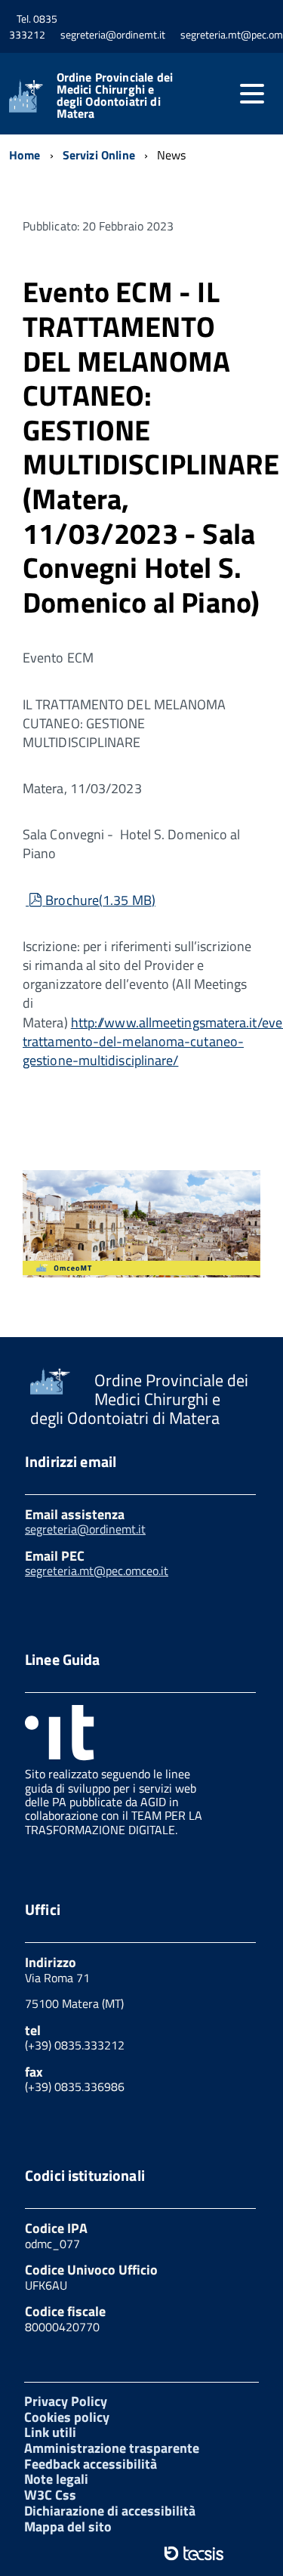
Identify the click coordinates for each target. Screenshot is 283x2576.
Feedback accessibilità (91, 2464)
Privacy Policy (66, 2401)
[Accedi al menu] (252, 94)
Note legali (56, 2479)
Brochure (100, 900)
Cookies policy (67, 2417)
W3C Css (50, 2495)
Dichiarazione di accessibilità (110, 2511)
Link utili (50, 2432)
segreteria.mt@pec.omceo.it (97, 1571)
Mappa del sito (68, 2527)
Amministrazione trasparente (112, 2448)
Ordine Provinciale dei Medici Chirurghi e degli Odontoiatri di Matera (115, 95)
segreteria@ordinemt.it (85, 1529)
